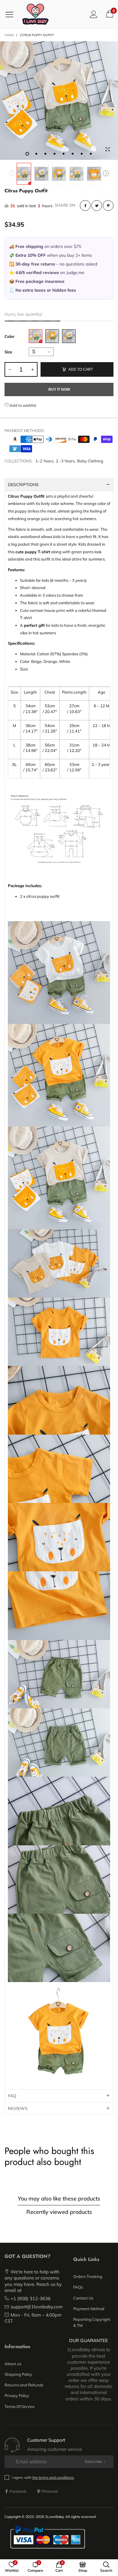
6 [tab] (73, 154)
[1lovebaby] (35, 14)
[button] (12, 174)
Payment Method (89, 2309)
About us (13, 2364)
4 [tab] (54, 154)
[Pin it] (108, 206)
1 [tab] (27, 154)
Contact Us (83, 2298)
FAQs (78, 2287)
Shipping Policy (18, 2374)
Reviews (18, 2108)
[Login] (94, 14)
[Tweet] (97, 206)
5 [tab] (64, 154)
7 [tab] (82, 154)
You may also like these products (59, 2199)
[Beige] (36, 336)
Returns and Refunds (24, 2385)
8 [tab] (91, 154)
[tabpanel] (59, 101)
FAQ (12, 2096)
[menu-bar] (12, 14)
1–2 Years (44, 461)
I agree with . (43, 2477)
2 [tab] (36, 154)
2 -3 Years (65, 461)
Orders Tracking (88, 2276)
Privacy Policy (17, 2396)
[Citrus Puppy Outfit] (59, 101)
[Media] (107, 149)
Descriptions (23, 485)
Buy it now (59, 389)
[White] (69, 336)
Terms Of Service (20, 2406)
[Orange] (52, 336)
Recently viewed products (59, 2212)
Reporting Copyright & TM (92, 2322)
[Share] (85, 206)
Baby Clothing (90, 461)
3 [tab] (45, 154)
